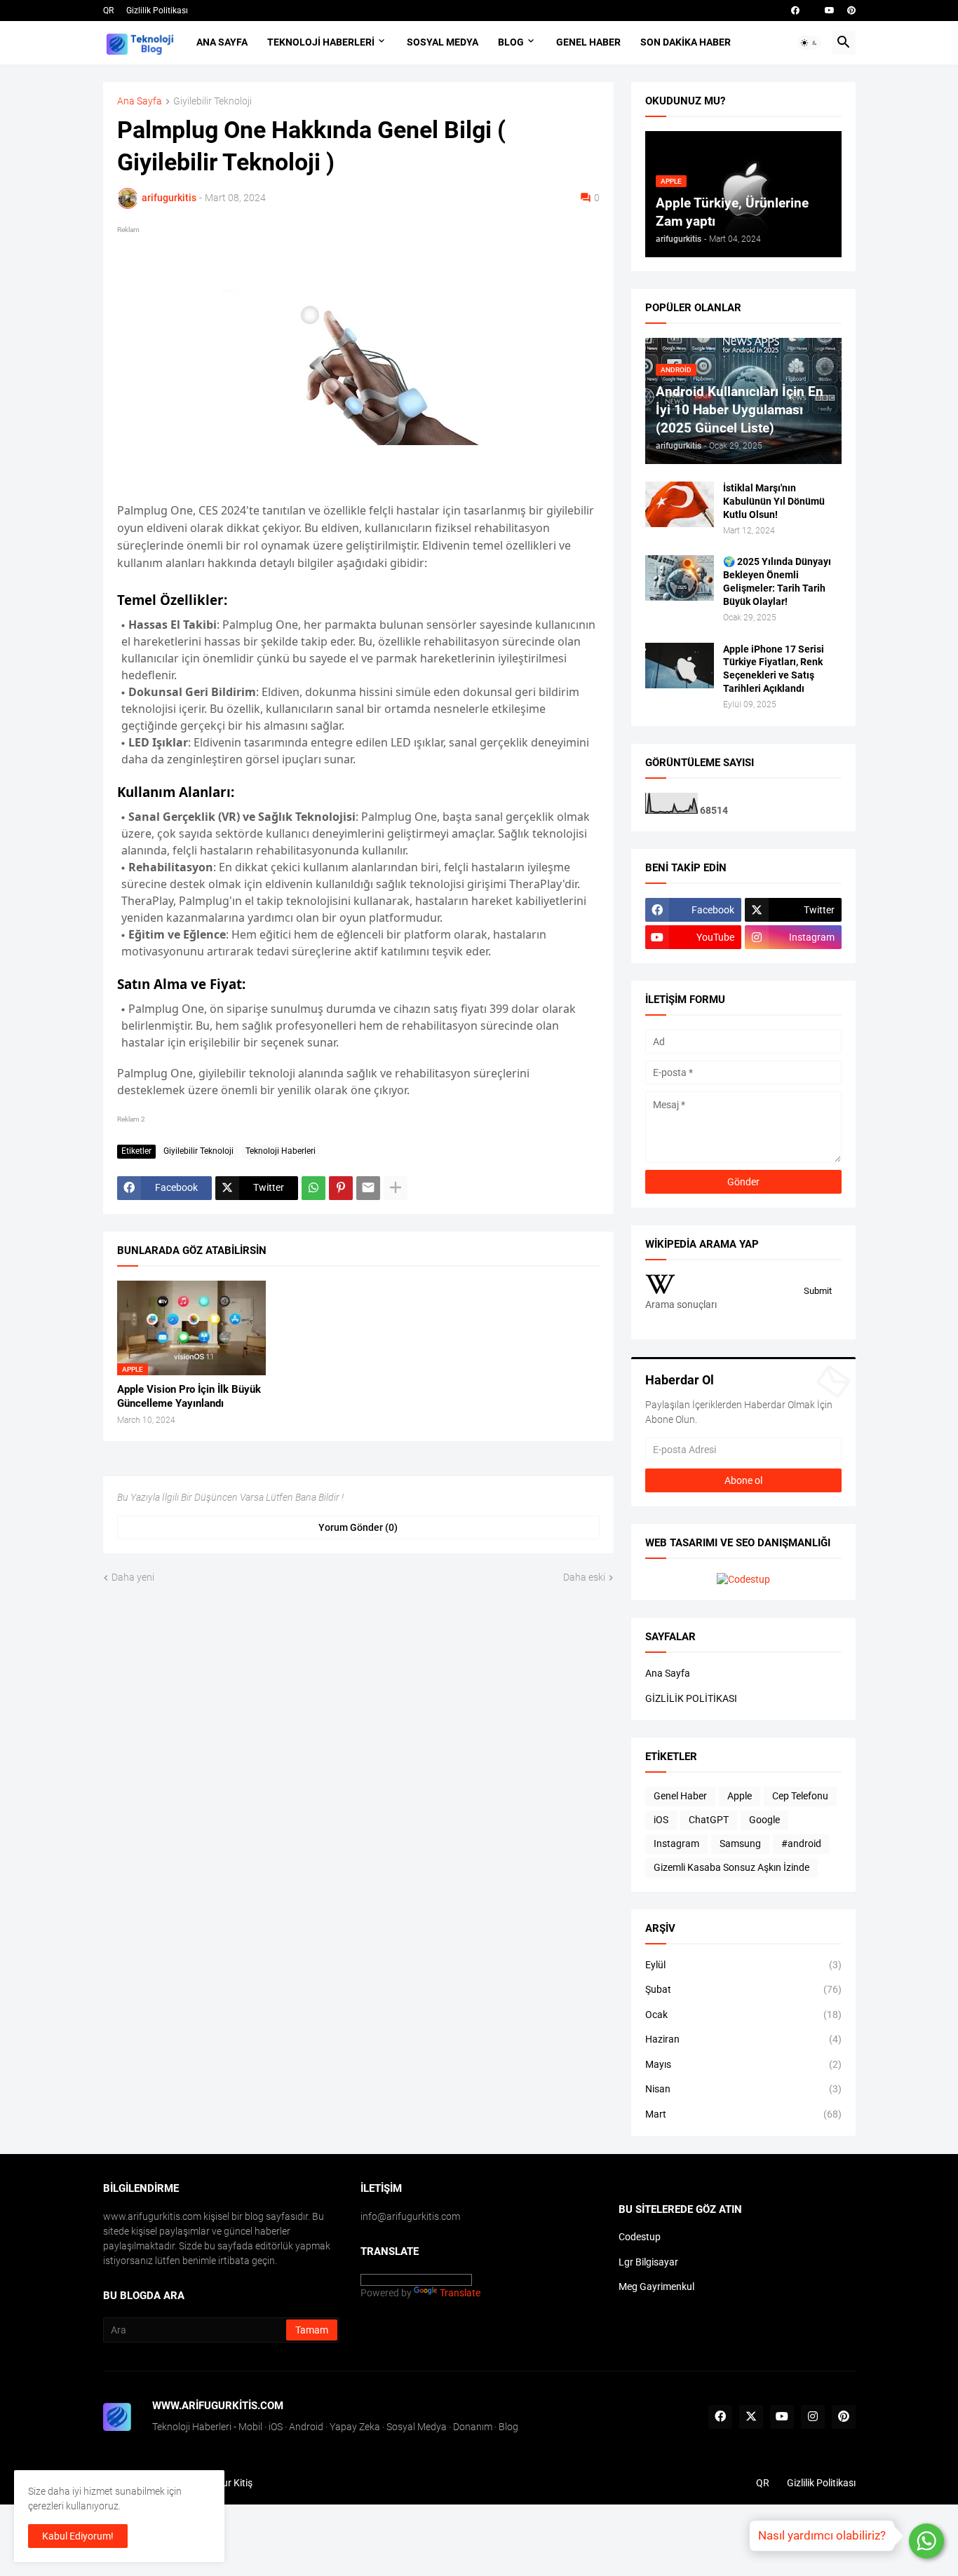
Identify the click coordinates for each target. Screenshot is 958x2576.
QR (108, 11)
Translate (460, 2293)
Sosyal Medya (443, 42)
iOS (661, 1820)
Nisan (743, 2089)
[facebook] (795, 11)
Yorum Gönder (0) (358, 1527)
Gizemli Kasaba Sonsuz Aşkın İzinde (731, 1867)
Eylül (743, 1965)
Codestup (640, 2237)
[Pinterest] (341, 1188)
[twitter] (751, 2417)
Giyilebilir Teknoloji (212, 101)
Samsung (740, 1844)
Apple (740, 1796)
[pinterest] (851, 11)
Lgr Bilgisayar (648, 2262)
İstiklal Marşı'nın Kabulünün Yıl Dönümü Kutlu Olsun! (774, 501)
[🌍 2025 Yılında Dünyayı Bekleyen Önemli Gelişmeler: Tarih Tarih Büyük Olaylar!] (680, 578)
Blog (511, 42)
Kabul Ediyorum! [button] (78, 2536)
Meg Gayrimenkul (656, 2287)
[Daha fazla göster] (396, 1188)
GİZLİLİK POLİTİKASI (691, 1698)
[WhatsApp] (313, 1188)
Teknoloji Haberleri (321, 42)
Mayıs (743, 2064)
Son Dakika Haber (686, 42)
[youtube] (830, 11)
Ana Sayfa (222, 42)
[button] (809, 43)
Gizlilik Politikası (157, 11)
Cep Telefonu (800, 1796)
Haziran (743, 2039)
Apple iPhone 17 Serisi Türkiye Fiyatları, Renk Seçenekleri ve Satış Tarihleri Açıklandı (774, 669)
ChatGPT (709, 1820)
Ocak (743, 2015)
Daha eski (584, 1577)
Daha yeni (133, 1577)
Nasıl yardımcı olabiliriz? (822, 2535)
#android (801, 1844)
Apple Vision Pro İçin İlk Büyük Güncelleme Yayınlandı (189, 1396)
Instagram (676, 1844)
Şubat (743, 1989)
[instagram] (813, 2417)
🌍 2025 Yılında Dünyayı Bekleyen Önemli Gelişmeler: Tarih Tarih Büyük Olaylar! (777, 581)
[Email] (368, 1188)
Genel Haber (588, 42)
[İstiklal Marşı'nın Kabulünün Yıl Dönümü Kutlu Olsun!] (680, 504)
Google (764, 1820)
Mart (743, 2114)
